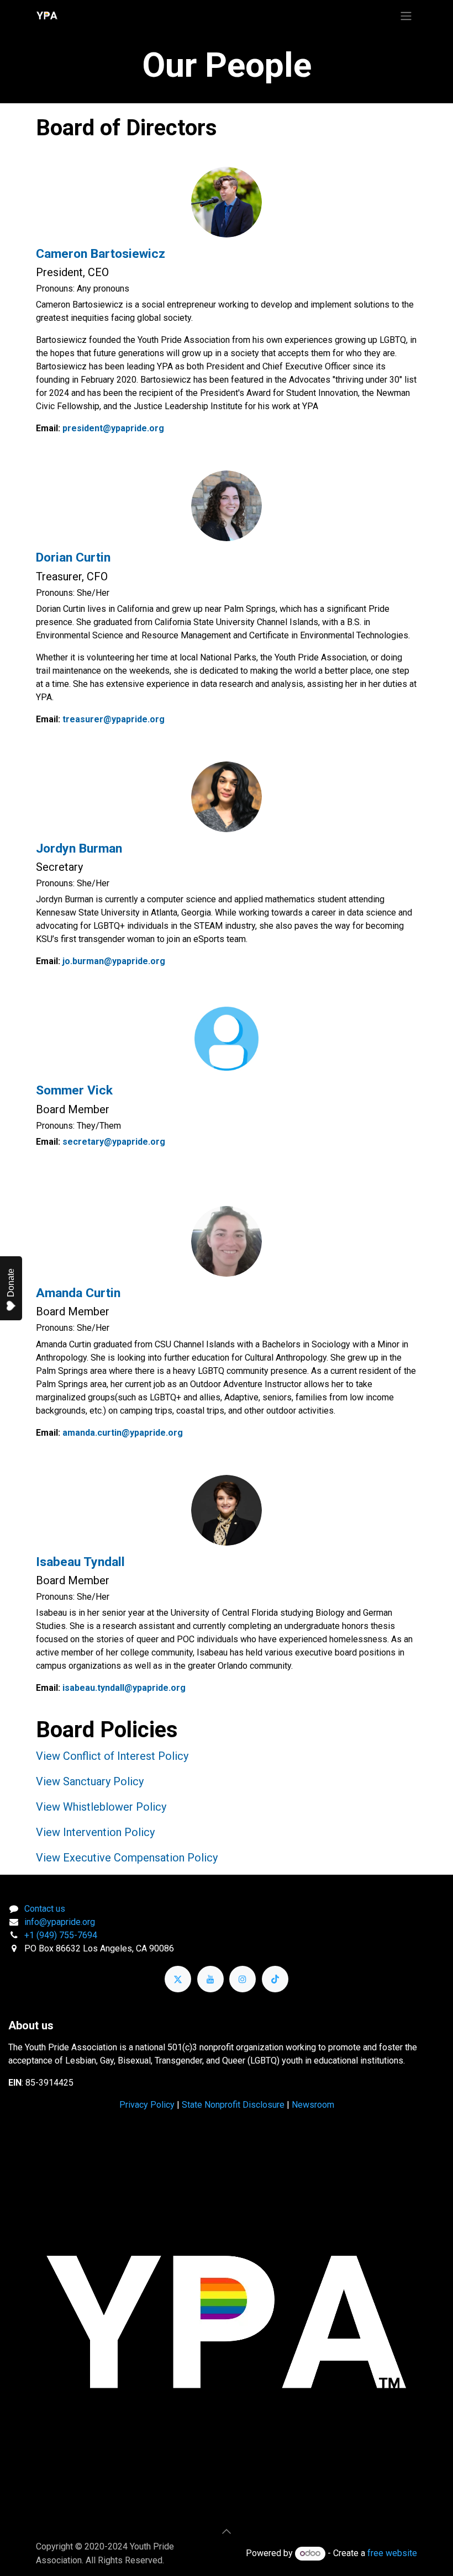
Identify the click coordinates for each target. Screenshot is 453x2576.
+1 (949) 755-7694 (61, 1935)
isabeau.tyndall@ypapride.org (124, 1688)
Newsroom (313, 2105)
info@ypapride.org (60, 1922)
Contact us (45, 1909)
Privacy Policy (147, 2105)
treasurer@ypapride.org (114, 719)
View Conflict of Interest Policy (112, 1756)
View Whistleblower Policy (101, 1807)
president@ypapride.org (113, 428)
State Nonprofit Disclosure (233, 2105)
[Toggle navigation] (406, 16)
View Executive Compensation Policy (127, 1858)
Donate (11, 1283)
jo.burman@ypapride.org (114, 961)
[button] (227, 2531)
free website (392, 2553)
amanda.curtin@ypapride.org (123, 1433)
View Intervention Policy (95, 1832)
